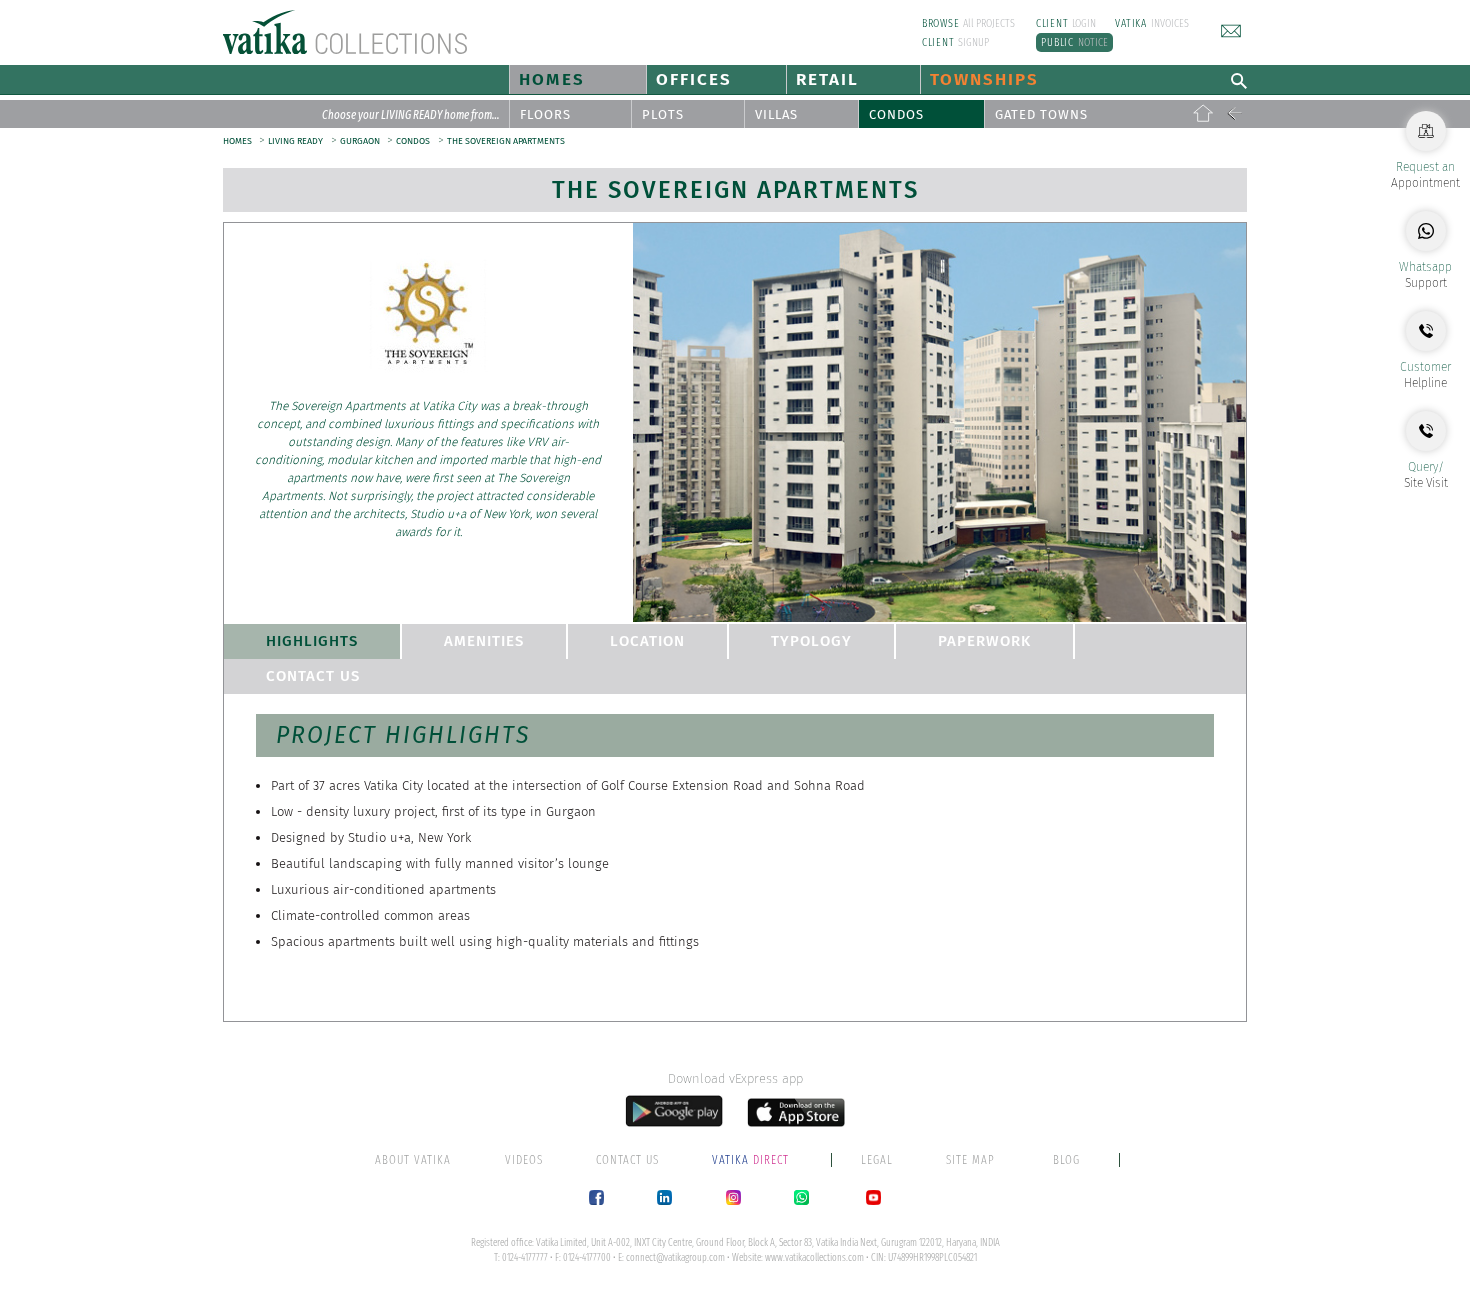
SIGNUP (956, 42)
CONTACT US (313, 676)
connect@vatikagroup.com (675, 1258)
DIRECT (752, 1160)
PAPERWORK (984, 641)
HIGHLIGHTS (312, 641)
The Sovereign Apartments (735, 190)
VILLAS (776, 114)
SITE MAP (970, 1160)
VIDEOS (524, 1160)
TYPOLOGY (811, 641)
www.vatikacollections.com (814, 1258)
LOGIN (1066, 23)
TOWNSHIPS (984, 79)
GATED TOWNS (1041, 114)
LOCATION (647, 641)
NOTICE (1074, 42)
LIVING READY (295, 141)
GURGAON (361, 141)
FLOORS (545, 114)
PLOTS (663, 114)
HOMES (552, 79)
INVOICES (1152, 23)
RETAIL (827, 79)
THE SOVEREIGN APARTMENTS (506, 141)
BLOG (1066, 1160)
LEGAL (877, 1160)
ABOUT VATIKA (413, 1160)
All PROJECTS (969, 23)
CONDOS (896, 114)
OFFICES (694, 79)
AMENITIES (484, 641)
